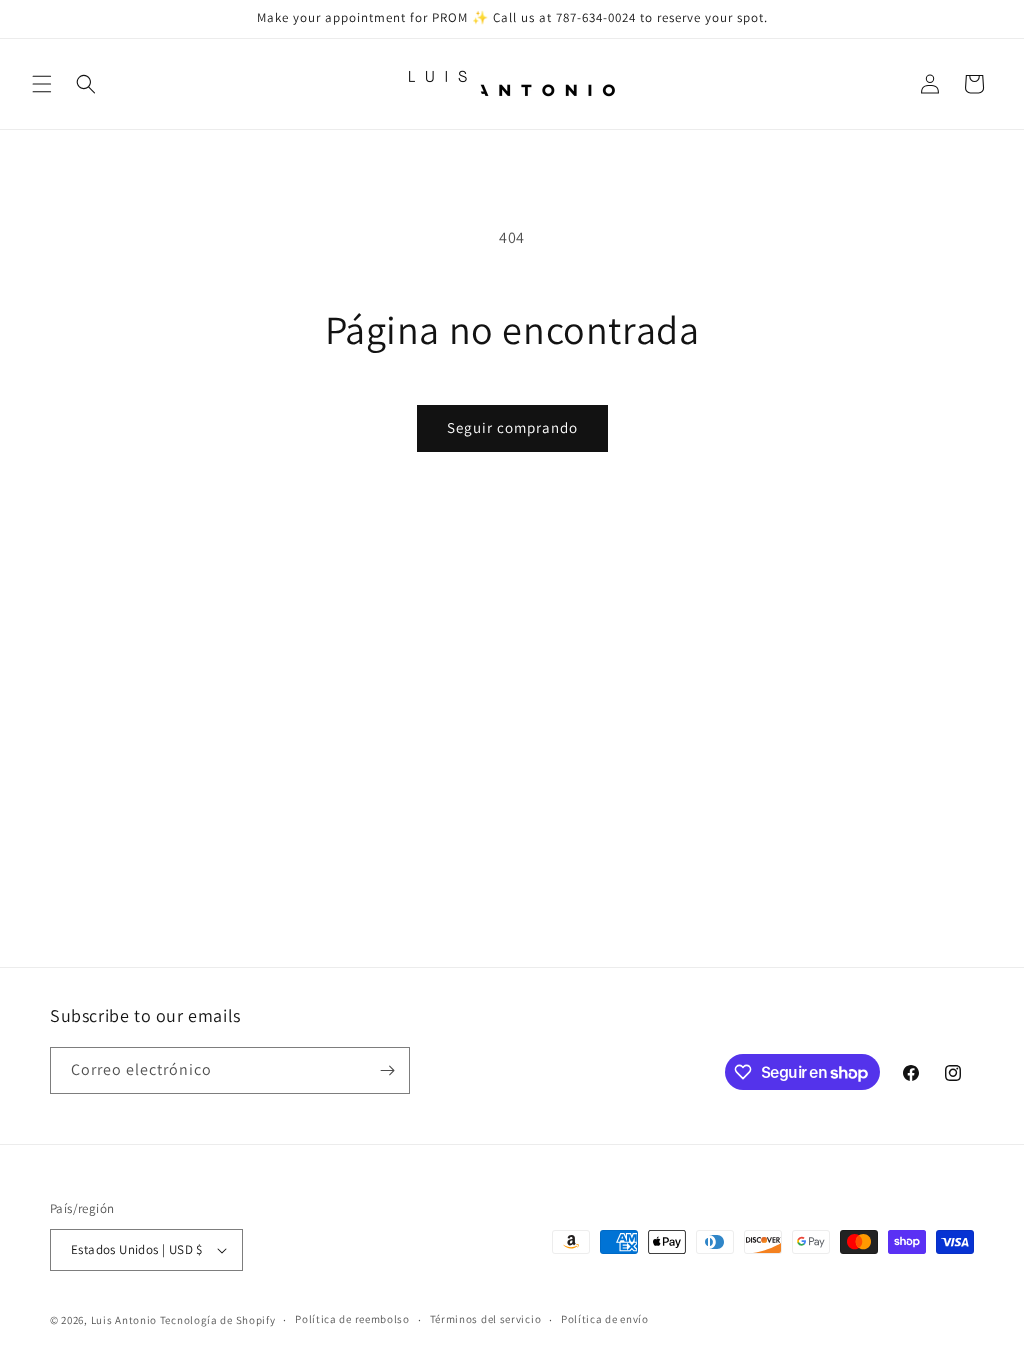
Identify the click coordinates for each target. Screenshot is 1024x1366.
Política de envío (605, 1319)
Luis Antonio (125, 1320)
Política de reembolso (352, 1319)
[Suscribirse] (387, 1070)
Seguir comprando (512, 427)
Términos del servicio (486, 1319)
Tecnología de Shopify (218, 1320)
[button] (42, 84)
